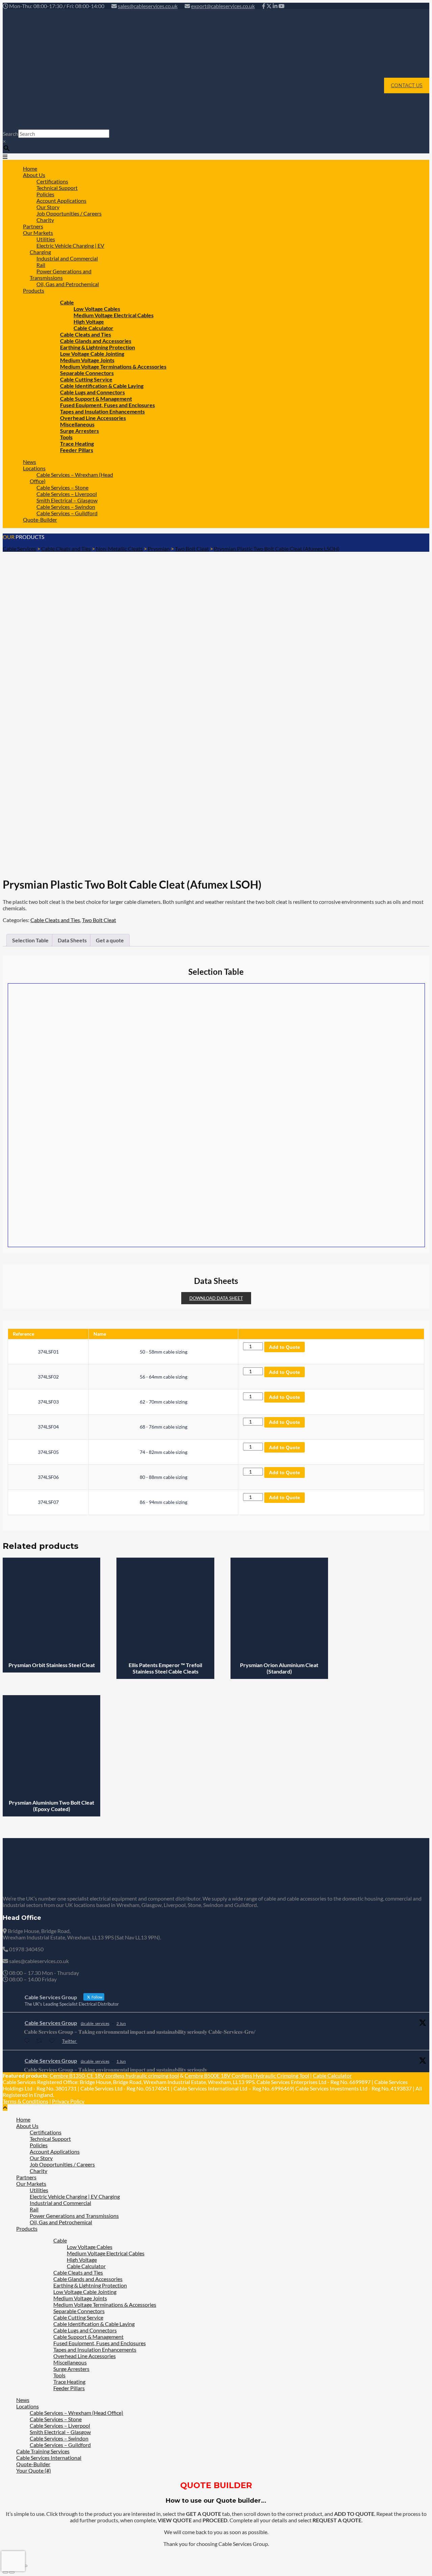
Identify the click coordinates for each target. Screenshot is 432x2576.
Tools (59, 2375)
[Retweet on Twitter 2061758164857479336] (41, 2041)
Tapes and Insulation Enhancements (95, 2349)
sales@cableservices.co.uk (148, 6)
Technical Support (50, 2139)
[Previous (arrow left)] (5, 2572)
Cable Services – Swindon (59, 2438)
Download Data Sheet (216, 1298)
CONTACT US (407, 85)
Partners (26, 2177)
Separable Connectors (79, 2311)
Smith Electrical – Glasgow (60, 2432)
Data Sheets (72, 940)
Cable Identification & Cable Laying (94, 2324)
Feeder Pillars (77, 450)
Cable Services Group (51, 2023)
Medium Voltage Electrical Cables (114, 315)
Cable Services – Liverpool (60, 2425)
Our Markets (31, 2184)
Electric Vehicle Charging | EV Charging (67, 249)
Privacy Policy (68, 2101)
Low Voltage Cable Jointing (85, 2292)
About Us (27, 2126)
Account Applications (55, 2151)
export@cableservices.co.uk (223, 6)
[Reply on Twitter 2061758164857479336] (28, 2041)
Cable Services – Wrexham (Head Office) (71, 478)
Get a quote (110, 940)
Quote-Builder (40, 519)
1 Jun (121, 2061)
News (23, 2400)
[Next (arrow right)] (12, 2572)
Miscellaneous (70, 2362)
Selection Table (30, 940)
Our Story (41, 2158)
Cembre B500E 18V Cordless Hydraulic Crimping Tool (247, 2075)
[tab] (30, 940)
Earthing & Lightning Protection (90, 2285)
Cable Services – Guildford (67, 513)
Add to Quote (285, 1347)
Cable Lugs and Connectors (85, 2330)
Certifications (46, 2132)
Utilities (39, 2190)
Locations (28, 2406)
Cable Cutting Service (78, 2317)
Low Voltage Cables (90, 2247)
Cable (60, 2240)
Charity (38, 2171)
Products (34, 290)
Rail (34, 2209)
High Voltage (82, 2260)
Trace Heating (69, 2382)
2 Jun (121, 2023)
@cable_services (95, 2023)
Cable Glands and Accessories (88, 2279)
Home (23, 2119)
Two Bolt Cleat (99, 920)
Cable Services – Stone (56, 2419)
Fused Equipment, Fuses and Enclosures (100, 2343)
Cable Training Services (43, 2451)
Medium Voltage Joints (80, 2298)
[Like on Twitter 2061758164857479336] (54, 2041)
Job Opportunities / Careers (69, 213)
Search (10, 134)
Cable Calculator (332, 2075)
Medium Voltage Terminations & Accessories (105, 2305)
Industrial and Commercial (67, 258)
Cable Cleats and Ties (55, 920)
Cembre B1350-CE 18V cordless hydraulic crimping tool (114, 2075)
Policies (39, 2145)
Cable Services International (49, 2458)
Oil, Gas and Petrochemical (68, 284)
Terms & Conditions (25, 2101)
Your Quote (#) (34, 2470)
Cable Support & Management (88, 2337)
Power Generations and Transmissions (61, 274)
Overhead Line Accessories (85, 2356)
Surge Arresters (79, 431)
